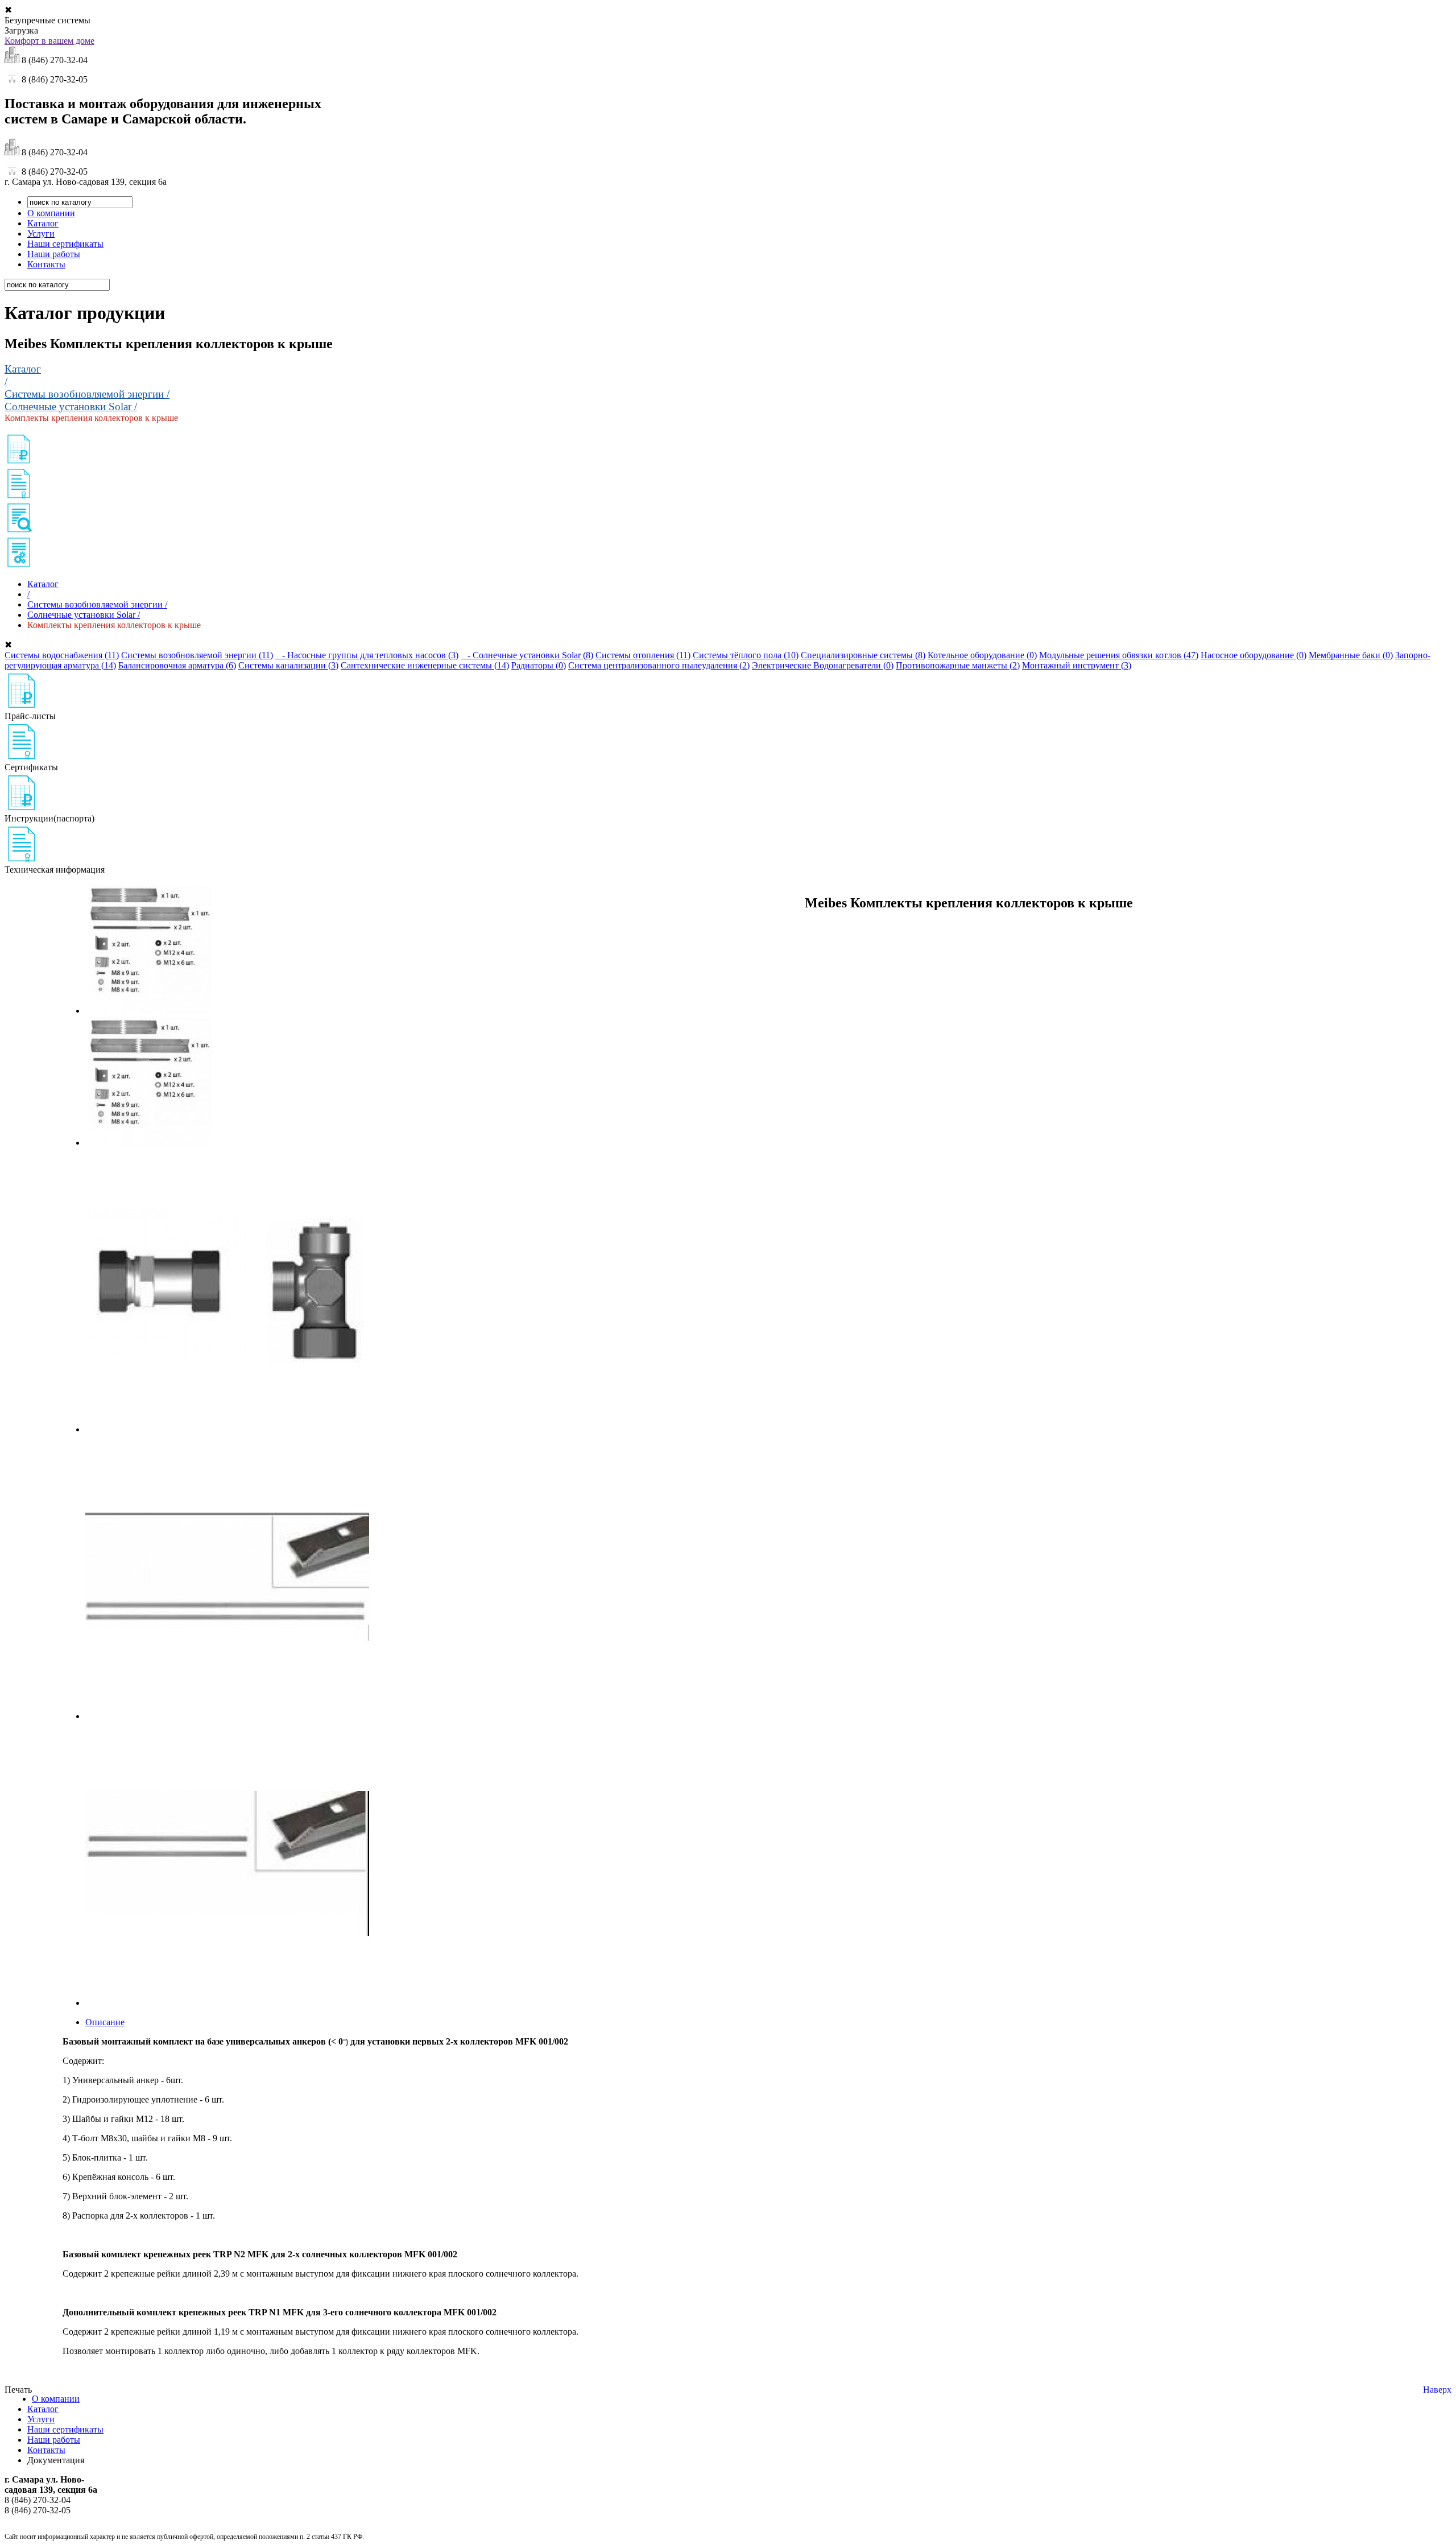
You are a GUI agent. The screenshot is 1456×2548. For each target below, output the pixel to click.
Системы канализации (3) (288, 665)
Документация (56, 2460)
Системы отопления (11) (643, 655)
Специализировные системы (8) (863, 655)
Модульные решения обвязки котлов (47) (1119, 655)
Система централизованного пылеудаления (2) (659, 665)
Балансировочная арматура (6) (177, 665)
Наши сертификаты (65, 244)
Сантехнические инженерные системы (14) (425, 665)
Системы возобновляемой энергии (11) (197, 655)
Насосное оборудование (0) (1254, 655)
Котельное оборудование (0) (982, 655)
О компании (51, 213)
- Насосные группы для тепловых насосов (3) (367, 655)
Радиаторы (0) (539, 665)
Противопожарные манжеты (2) (958, 665)
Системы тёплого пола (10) (746, 655)
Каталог (43, 223)
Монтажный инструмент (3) (1077, 665)
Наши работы (54, 254)
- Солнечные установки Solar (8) (527, 655)
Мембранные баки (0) (1351, 655)
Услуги (41, 234)
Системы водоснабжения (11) (62, 655)
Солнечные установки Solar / (71, 406)
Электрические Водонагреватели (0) (823, 665)
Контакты (46, 264)
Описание (105, 2022)
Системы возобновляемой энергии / (87, 394)
